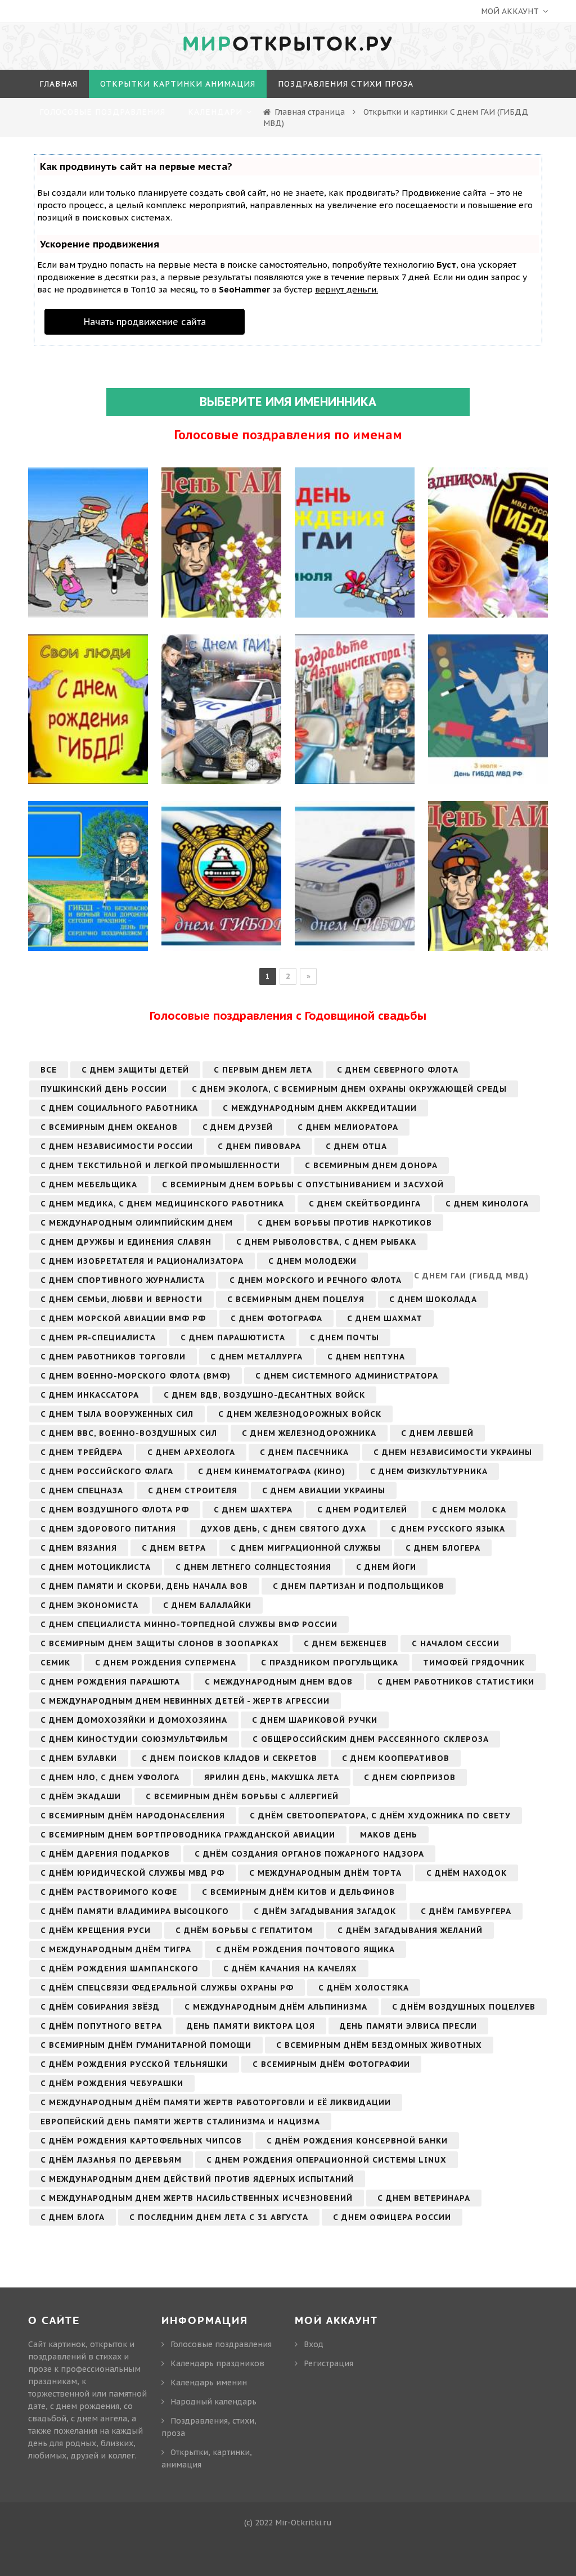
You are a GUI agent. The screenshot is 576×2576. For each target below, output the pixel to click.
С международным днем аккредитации (320, 1108)
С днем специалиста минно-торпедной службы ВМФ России (189, 1624)
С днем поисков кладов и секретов (229, 1758)
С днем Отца (356, 1146)
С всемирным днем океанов (109, 1127)
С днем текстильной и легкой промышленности (160, 1165)
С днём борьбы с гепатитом (244, 1930)
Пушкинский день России (104, 1089)
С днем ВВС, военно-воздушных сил (129, 1433)
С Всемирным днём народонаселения (133, 1816)
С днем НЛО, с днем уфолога (110, 1777)
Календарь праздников (217, 2363)
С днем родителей (362, 1510)
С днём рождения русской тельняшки (134, 2064)
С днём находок (467, 1873)
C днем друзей (238, 1127)
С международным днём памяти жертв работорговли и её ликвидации (216, 2102)
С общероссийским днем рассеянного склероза (371, 1739)
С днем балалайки (207, 1605)
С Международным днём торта (325, 1873)
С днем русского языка (448, 1529)
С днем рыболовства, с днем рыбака (326, 1242)
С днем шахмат (385, 1318)
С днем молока (469, 1510)
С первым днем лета (263, 1070)
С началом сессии (456, 1643)
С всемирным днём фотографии (331, 2064)
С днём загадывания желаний (410, 1930)
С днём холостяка (364, 1988)
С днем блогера (443, 1548)
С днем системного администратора (347, 1376)
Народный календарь (213, 2402)
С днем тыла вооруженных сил (117, 1414)
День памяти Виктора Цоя (251, 2026)
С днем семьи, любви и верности (121, 1299)
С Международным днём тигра (116, 1949)
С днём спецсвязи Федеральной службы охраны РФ (167, 1988)
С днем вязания (79, 1548)
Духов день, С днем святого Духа (283, 1529)
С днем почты (345, 1337)
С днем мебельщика (89, 1185)
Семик (55, 1663)
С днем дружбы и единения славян (126, 1242)
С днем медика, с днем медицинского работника (162, 1204)
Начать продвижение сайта (145, 322)
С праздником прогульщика (330, 1663)
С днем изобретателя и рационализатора (142, 1261)
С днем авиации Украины (324, 1490)
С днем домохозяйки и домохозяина (134, 1720)
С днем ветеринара (424, 2198)
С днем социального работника (119, 1108)
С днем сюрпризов (410, 1777)
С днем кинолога (487, 1204)
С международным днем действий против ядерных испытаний (197, 2179)
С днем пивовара (259, 1146)
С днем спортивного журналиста (123, 1280)
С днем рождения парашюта (110, 1682)
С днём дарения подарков (105, 1854)
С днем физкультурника (429, 1471)
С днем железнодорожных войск (300, 1414)
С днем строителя (193, 1490)
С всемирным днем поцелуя (296, 1299)
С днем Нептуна (366, 1357)
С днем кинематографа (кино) (272, 1471)
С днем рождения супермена (166, 1663)
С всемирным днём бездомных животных (379, 2045)
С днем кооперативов (396, 1758)
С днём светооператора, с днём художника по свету (380, 1816)
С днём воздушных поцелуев (464, 2007)
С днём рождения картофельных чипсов (141, 2141)
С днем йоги (386, 1567)
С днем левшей (437, 1433)
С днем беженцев (345, 1643)
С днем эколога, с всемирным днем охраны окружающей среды (349, 1089)
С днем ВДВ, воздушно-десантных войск (264, 1395)
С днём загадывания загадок (325, 1911)
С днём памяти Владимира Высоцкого (135, 1911)
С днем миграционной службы (306, 1548)
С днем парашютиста (233, 1337)
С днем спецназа (82, 1490)
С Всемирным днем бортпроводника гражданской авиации (188, 1835)
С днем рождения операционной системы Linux (327, 2160)
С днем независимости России (117, 1146)
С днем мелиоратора (348, 1127)
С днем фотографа (276, 1318)
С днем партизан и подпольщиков (359, 1586)
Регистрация (328, 2363)
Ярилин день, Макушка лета (272, 1777)
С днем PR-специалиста (98, 1337)
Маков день (389, 1835)
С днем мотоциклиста (96, 1567)
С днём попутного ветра (101, 2026)
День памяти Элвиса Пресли (408, 2026)
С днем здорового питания (108, 1529)
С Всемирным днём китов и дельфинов (298, 1892)
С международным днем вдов (279, 1682)
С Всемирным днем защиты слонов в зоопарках (160, 1643)
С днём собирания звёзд (100, 2007)
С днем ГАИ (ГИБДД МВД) (471, 1276)
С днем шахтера (253, 1510)
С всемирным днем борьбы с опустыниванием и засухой (303, 1185)
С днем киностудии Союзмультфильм (134, 1739)
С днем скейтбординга (365, 1204)
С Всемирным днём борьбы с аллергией (242, 1796)
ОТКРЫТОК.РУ (288, 44)
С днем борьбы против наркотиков (345, 1223)
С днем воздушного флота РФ (115, 1510)
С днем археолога (191, 1452)
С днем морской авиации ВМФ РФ (123, 1318)
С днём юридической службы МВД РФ (132, 1873)
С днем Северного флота (398, 1070)
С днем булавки (79, 1758)
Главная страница (310, 112)
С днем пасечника (304, 1452)
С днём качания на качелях (290, 1969)
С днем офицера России (392, 2217)
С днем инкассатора (90, 1395)
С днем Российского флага (107, 1471)
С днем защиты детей (135, 1070)
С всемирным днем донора (371, 1165)
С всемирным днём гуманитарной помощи (146, 2045)
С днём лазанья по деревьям (111, 2160)
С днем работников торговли (113, 1357)
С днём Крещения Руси (96, 1930)
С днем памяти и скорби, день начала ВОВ (144, 1586)
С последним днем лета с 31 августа (219, 2217)
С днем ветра (174, 1548)
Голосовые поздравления (221, 2344)
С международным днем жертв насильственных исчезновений (197, 2198)
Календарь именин (209, 2383)
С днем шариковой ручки (315, 1720)
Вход (314, 2344)
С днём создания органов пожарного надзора (309, 1854)
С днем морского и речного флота (316, 1280)
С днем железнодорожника (309, 1433)
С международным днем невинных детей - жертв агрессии (185, 1701)
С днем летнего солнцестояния (253, 1567)
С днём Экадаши (81, 1796)
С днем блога (73, 2217)
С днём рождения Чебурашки (112, 2083)
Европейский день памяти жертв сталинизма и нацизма (180, 2122)
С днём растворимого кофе (109, 1892)
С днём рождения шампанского (120, 1969)
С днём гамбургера (466, 1911)
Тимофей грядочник (474, 1663)
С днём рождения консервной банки (357, 2141)
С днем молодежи (312, 1261)
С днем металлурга (256, 1357)
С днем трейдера (82, 1452)
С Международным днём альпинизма (276, 2007)
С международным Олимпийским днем (137, 1223)
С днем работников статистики (456, 1682)
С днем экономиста (89, 1605)
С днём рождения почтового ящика (305, 1949)
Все (49, 1070)
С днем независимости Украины (453, 1452)
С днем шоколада (433, 1299)
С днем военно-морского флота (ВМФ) (136, 1376)
